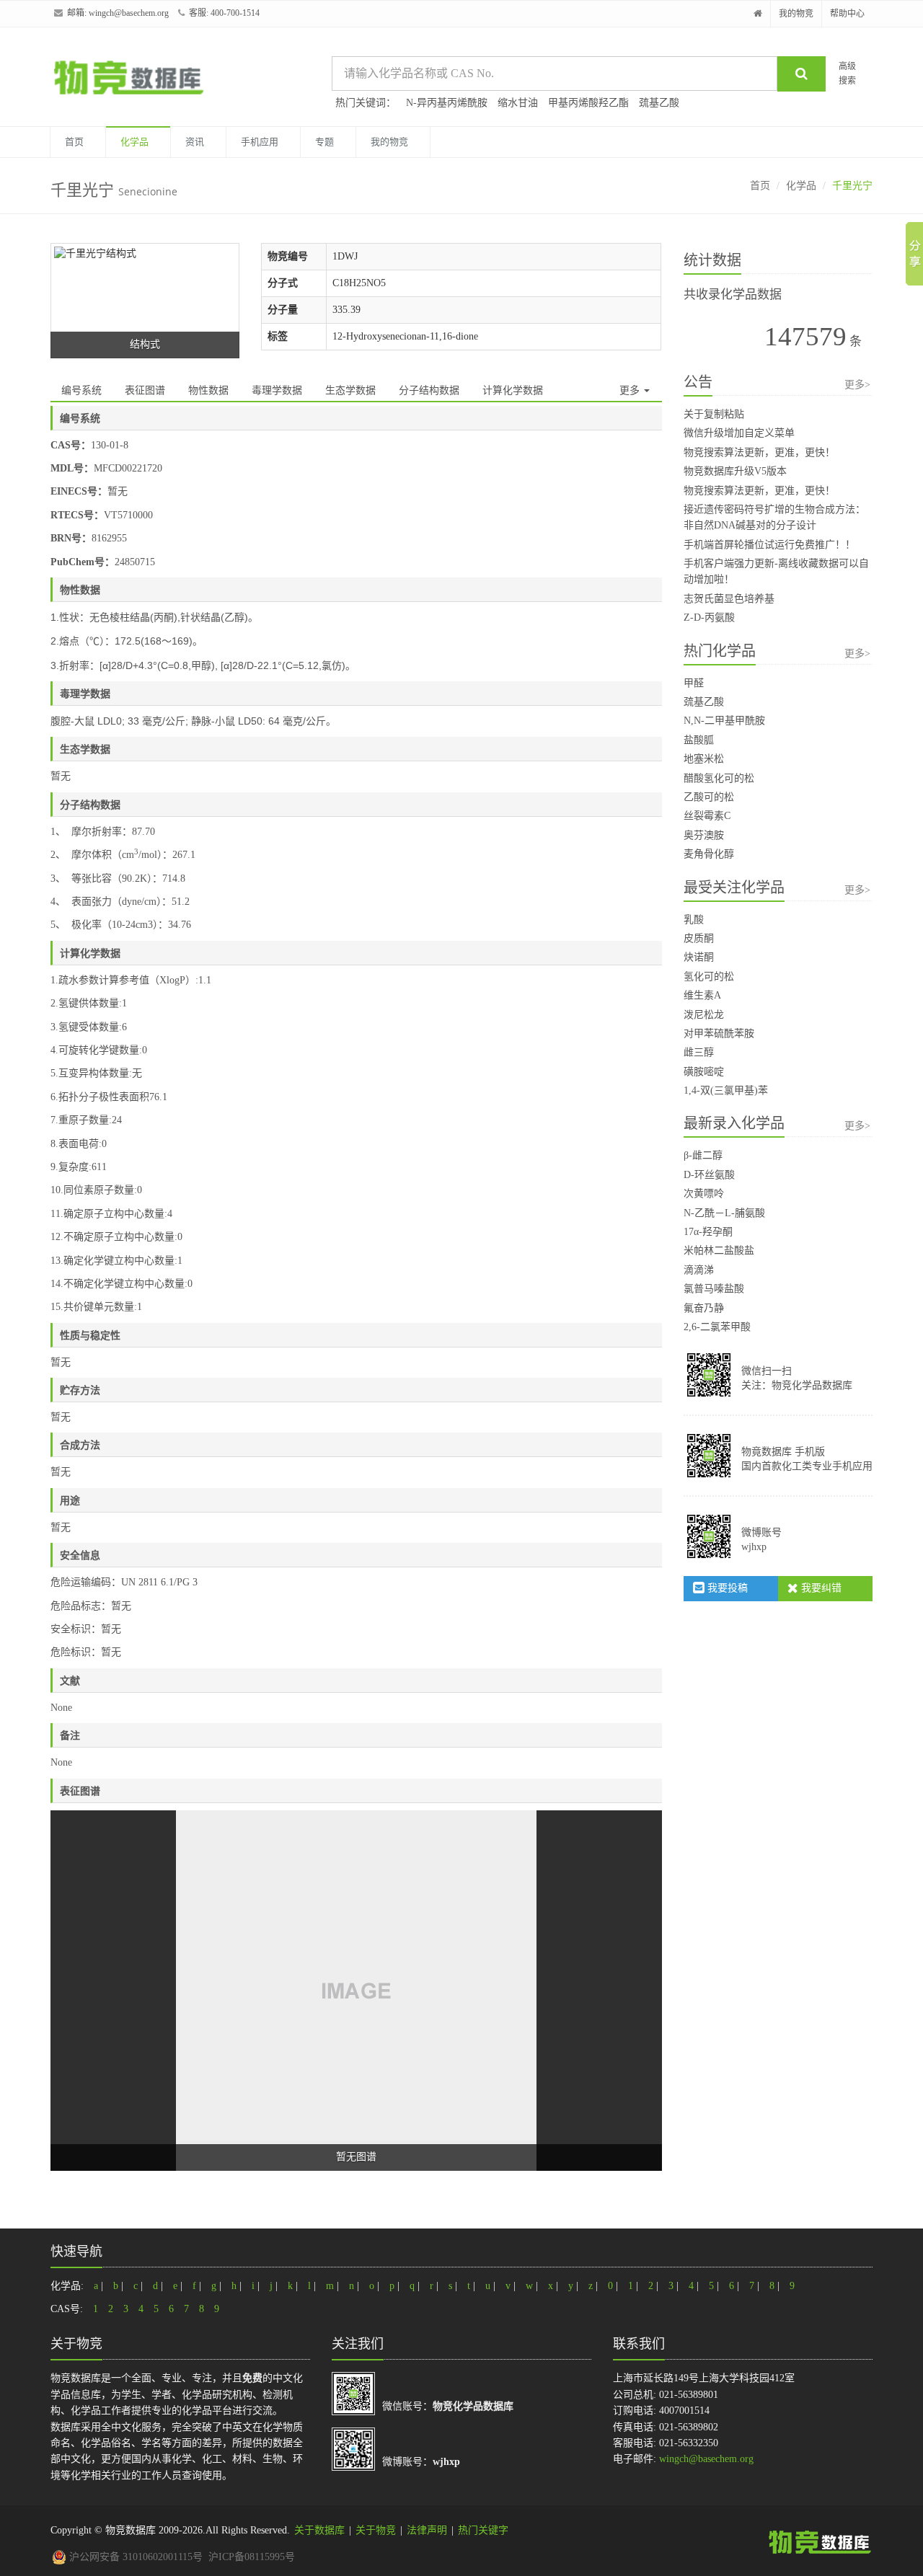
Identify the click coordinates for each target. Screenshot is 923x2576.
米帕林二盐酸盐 (719, 1251)
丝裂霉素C (707, 816)
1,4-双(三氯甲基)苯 (726, 1090)
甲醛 (694, 683)
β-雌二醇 (703, 1155)
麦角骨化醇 (709, 854)
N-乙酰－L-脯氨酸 (724, 1213)
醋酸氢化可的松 (719, 778)
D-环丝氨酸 (709, 1175)
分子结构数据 (429, 390)
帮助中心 (847, 14)
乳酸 (694, 920)
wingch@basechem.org (129, 13)
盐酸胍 (699, 740)
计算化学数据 (513, 390)
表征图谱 (145, 390)
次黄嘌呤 (704, 1194)
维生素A (702, 995)
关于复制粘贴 (714, 414)
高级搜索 (847, 73)
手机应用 (260, 142)
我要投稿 (726, 1588)
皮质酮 (699, 938)
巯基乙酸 (659, 103)
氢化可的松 (709, 977)
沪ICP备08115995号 (252, 2557)
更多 (631, 390)
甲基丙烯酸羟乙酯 (588, 103)
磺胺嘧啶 (704, 1072)
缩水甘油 (518, 103)
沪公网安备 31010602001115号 (134, 2557)
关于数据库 (319, 2530)
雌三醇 (699, 1052)
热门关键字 (483, 2530)
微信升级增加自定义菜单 (739, 433)
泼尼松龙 (704, 1015)
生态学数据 (350, 390)
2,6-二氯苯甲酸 (717, 1327)
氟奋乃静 (704, 1308)
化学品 (134, 142)
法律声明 (427, 2530)
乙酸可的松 (709, 797)
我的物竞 (796, 14)
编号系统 (81, 390)
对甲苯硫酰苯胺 (719, 1034)
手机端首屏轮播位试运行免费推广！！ (769, 545)
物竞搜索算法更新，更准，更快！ (759, 452)
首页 (74, 142)
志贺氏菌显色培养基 (729, 599)
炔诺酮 (699, 957)
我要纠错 (820, 1588)
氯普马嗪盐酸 (714, 1289)
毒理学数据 (277, 390)
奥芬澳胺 (704, 835)
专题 (324, 142)
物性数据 (208, 390)
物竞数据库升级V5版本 (735, 471)
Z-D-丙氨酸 (709, 618)
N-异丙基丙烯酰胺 (447, 103)
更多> (857, 385)
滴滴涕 (699, 1270)
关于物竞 (376, 2530)
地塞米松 (704, 759)
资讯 (195, 142)
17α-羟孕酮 (708, 1232)
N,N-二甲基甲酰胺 (724, 721)
